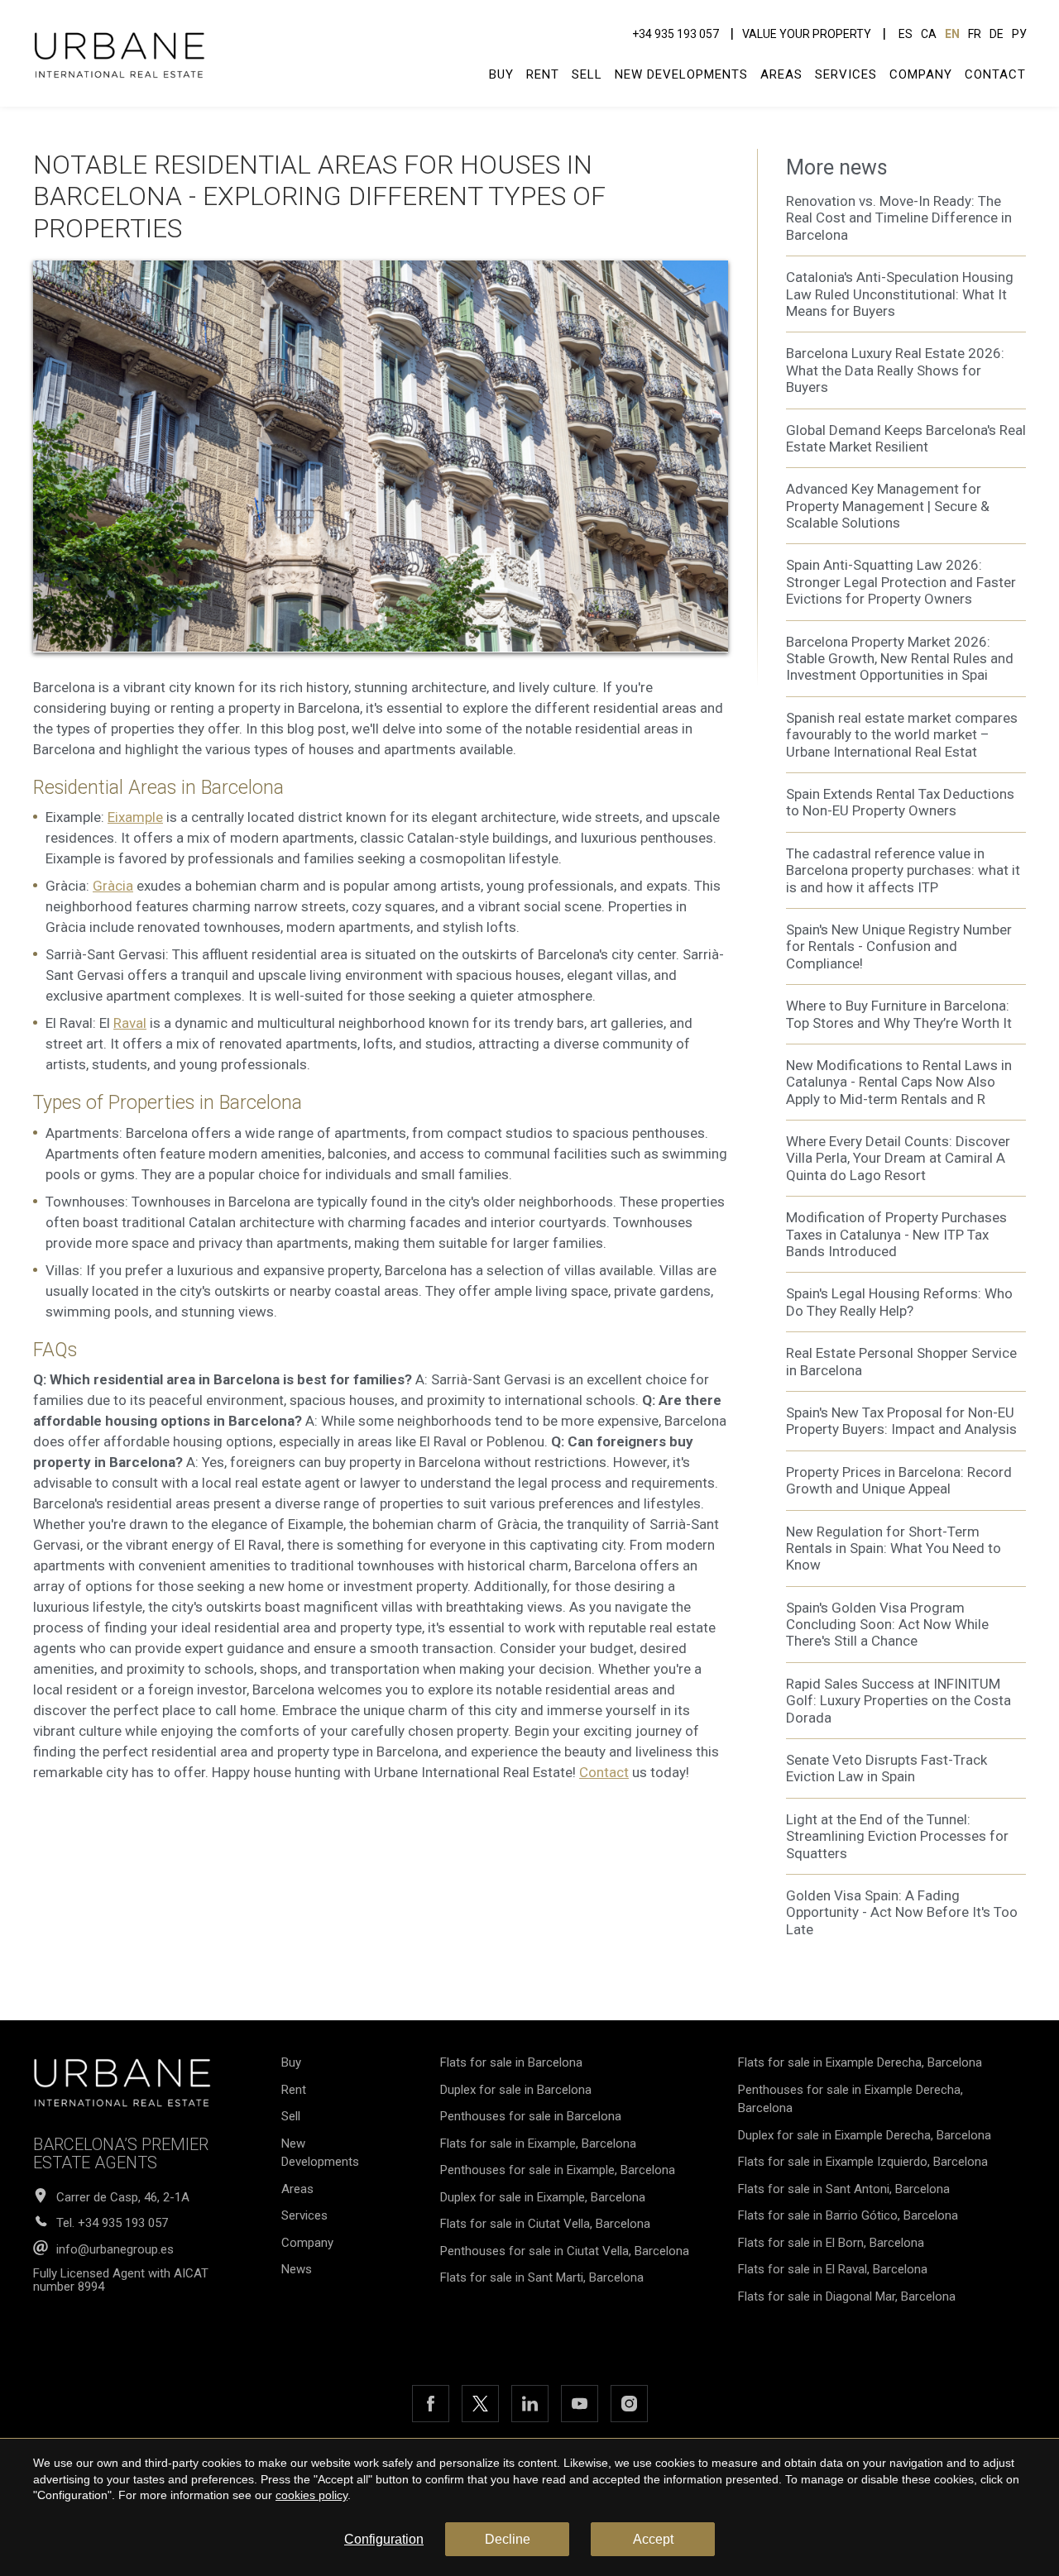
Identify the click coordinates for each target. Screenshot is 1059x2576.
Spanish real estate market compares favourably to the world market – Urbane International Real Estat (902, 735)
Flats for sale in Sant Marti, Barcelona (542, 2277)
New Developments (681, 74)
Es (906, 34)
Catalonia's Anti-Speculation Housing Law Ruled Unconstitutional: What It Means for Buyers (900, 294)
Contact (995, 74)
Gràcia (113, 886)
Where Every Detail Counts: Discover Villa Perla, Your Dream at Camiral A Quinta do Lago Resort (898, 1158)
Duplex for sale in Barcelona (516, 2090)
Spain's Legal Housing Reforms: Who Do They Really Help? (899, 1302)
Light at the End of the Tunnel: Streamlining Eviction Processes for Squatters (897, 1836)
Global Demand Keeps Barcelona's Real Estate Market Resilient (906, 438)
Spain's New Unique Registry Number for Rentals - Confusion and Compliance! (899, 946)
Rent (543, 74)
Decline (508, 2539)
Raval (130, 1023)
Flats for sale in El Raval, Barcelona (833, 2269)
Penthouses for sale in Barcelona (531, 2116)
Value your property (807, 34)
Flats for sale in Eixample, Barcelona (538, 2143)
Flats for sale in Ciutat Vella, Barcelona (545, 2224)
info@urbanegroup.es (115, 2250)
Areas (781, 74)
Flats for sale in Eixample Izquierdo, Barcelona (863, 2162)
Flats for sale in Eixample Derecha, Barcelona (860, 2062)
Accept (653, 2539)
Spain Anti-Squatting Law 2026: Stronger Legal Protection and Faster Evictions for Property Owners (901, 582)
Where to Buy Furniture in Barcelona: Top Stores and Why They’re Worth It (899, 1014)
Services (846, 74)
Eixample (135, 817)
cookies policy (311, 2495)
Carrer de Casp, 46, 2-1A (123, 2198)
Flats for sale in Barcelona (511, 2062)
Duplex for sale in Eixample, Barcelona (543, 2197)
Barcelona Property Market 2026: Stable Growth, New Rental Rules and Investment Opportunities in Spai (900, 659)
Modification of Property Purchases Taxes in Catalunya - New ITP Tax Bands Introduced (896, 1234)
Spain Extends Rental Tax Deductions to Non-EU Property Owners (900, 802)
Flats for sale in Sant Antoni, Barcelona (844, 2189)
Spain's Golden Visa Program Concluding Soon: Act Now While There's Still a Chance (887, 1625)
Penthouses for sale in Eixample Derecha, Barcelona (851, 2099)
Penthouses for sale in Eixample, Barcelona (558, 2170)
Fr (975, 34)
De (997, 34)
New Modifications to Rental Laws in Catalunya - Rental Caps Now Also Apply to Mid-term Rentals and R (899, 1082)
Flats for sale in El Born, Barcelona (831, 2243)
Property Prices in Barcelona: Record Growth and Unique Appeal (899, 1480)
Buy (501, 74)
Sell (587, 74)
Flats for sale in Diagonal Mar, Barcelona (847, 2296)
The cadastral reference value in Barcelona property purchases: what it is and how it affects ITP (903, 870)
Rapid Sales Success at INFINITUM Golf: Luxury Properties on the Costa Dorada (898, 1701)
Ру (1019, 34)
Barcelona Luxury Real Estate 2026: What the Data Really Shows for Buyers (895, 370)
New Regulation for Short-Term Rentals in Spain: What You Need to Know (894, 1548)
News (297, 2269)
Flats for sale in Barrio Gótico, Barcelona (848, 2215)
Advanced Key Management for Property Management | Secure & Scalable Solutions (888, 506)
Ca (929, 34)
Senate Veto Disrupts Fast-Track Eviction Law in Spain (886, 1768)
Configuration (384, 2539)
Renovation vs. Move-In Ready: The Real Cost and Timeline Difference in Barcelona (899, 218)
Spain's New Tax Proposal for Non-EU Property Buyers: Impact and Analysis (901, 1421)
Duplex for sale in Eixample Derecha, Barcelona (865, 2135)
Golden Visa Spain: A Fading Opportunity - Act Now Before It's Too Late (902, 1912)
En (952, 34)
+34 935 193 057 (676, 34)
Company (921, 74)
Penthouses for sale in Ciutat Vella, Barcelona (565, 2251)
